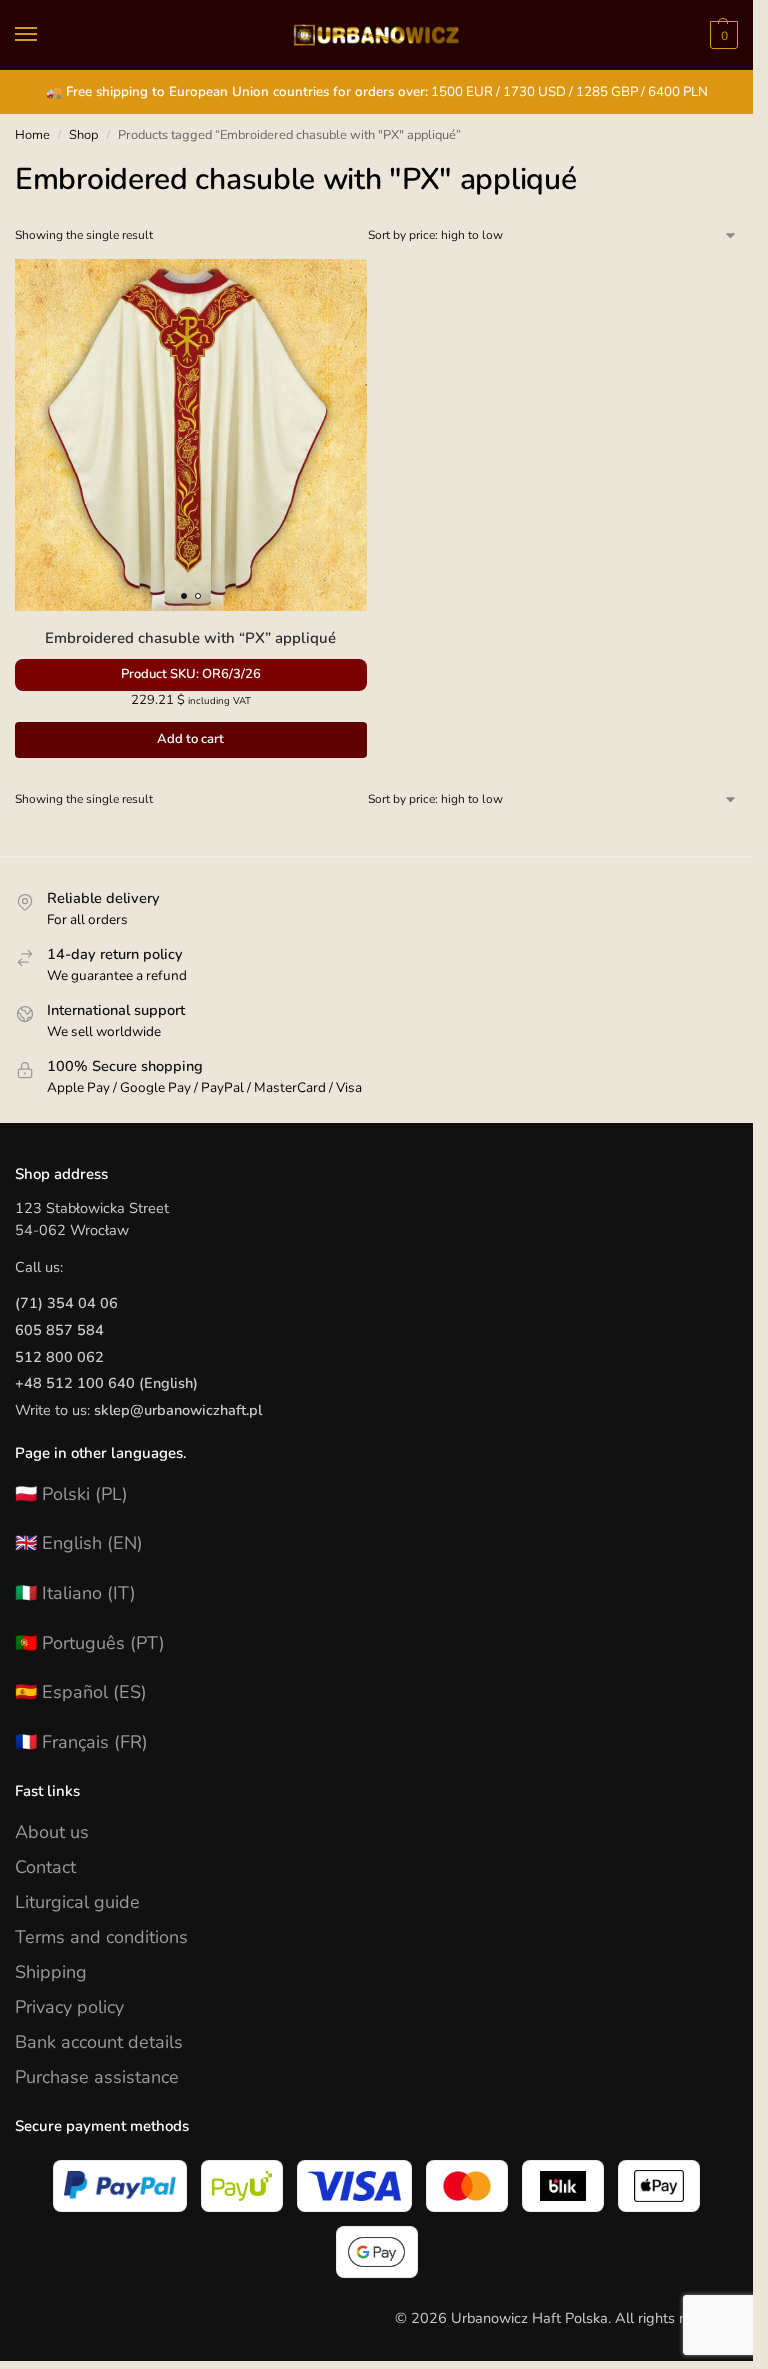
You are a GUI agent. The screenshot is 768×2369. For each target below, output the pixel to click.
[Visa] (355, 2186)
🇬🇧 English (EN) (79, 1543)
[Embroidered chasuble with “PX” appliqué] (191, 435)
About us (52, 1832)
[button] (721, 35)
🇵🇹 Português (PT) (90, 1643)
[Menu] (45, 35)
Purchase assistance (97, 2077)
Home (32, 135)
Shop (83, 135)
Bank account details (99, 2042)
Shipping (51, 1972)
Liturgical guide (77, 1902)
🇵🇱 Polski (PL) (71, 1494)
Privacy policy (69, 2007)
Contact (45, 1867)
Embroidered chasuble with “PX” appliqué (190, 638)
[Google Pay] (377, 2252)
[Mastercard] (467, 2186)
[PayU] (242, 2186)
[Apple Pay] (659, 2186)
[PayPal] (120, 2186)
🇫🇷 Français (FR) (81, 1742)
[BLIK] (563, 2186)
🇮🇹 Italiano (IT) (75, 1593)
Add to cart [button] (190, 739)
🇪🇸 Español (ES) (81, 1692)
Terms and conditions (101, 1937)
